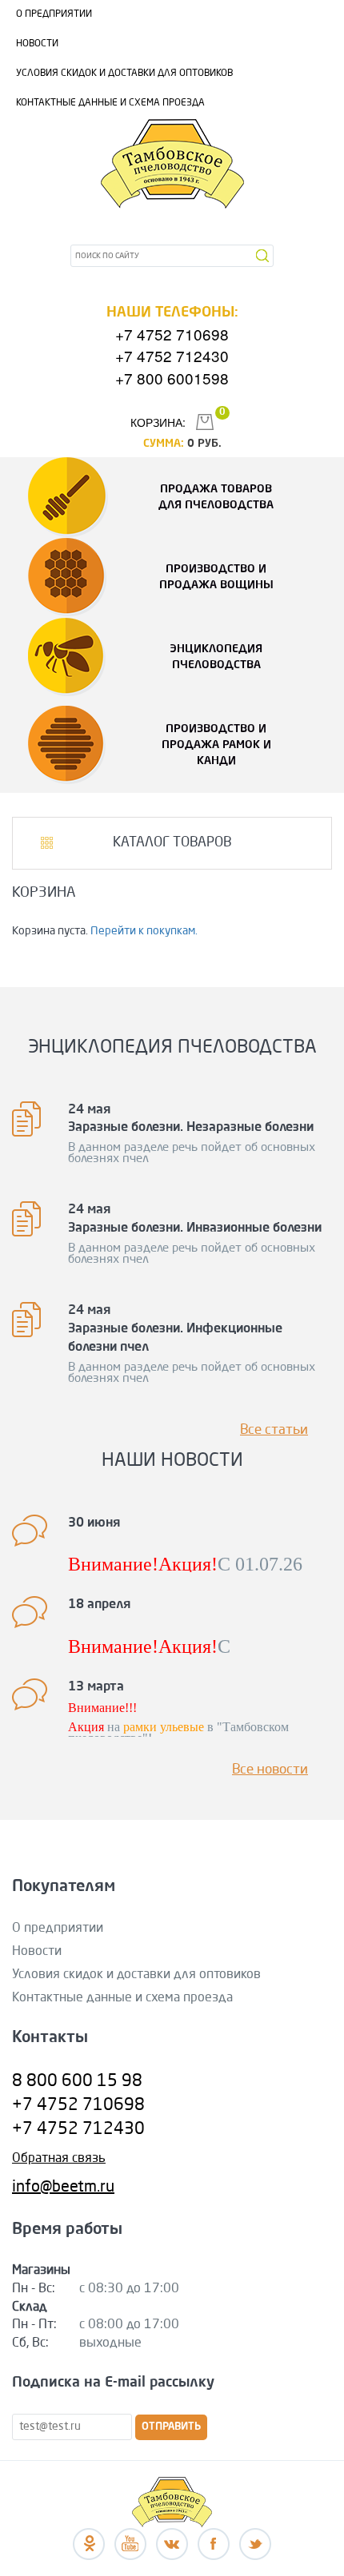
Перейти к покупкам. (144, 931)
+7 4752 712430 (172, 355)
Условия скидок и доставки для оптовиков (124, 74)
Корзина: (158, 422)
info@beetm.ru (63, 2188)
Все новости (270, 1770)
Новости (37, 44)
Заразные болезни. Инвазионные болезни (195, 1228)
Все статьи (274, 1430)
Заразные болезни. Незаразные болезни (191, 1128)
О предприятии (54, 14)
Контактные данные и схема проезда (110, 103)
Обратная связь (59, 2159)
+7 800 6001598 (172, 378)
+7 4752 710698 (172, 334)
